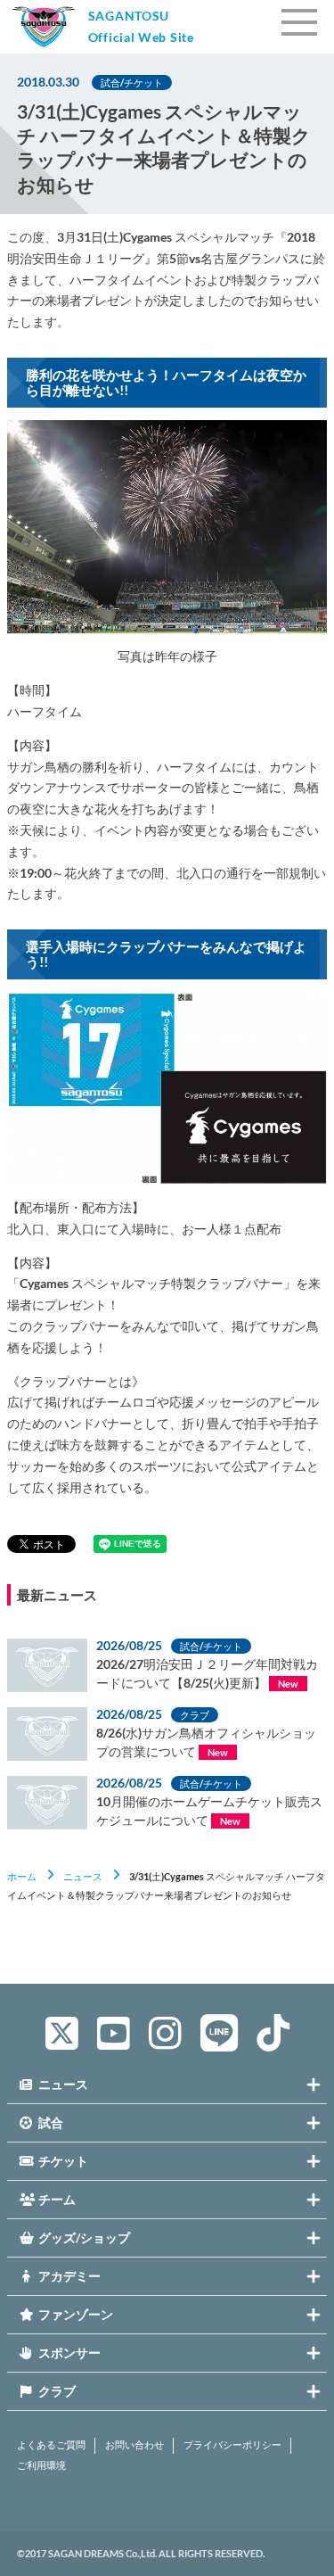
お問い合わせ (134, 2445)
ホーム (22, 1876)
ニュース (83, 1876)
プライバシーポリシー (232, 2445)
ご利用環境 (41, 2465)
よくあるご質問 (51, 2445)
